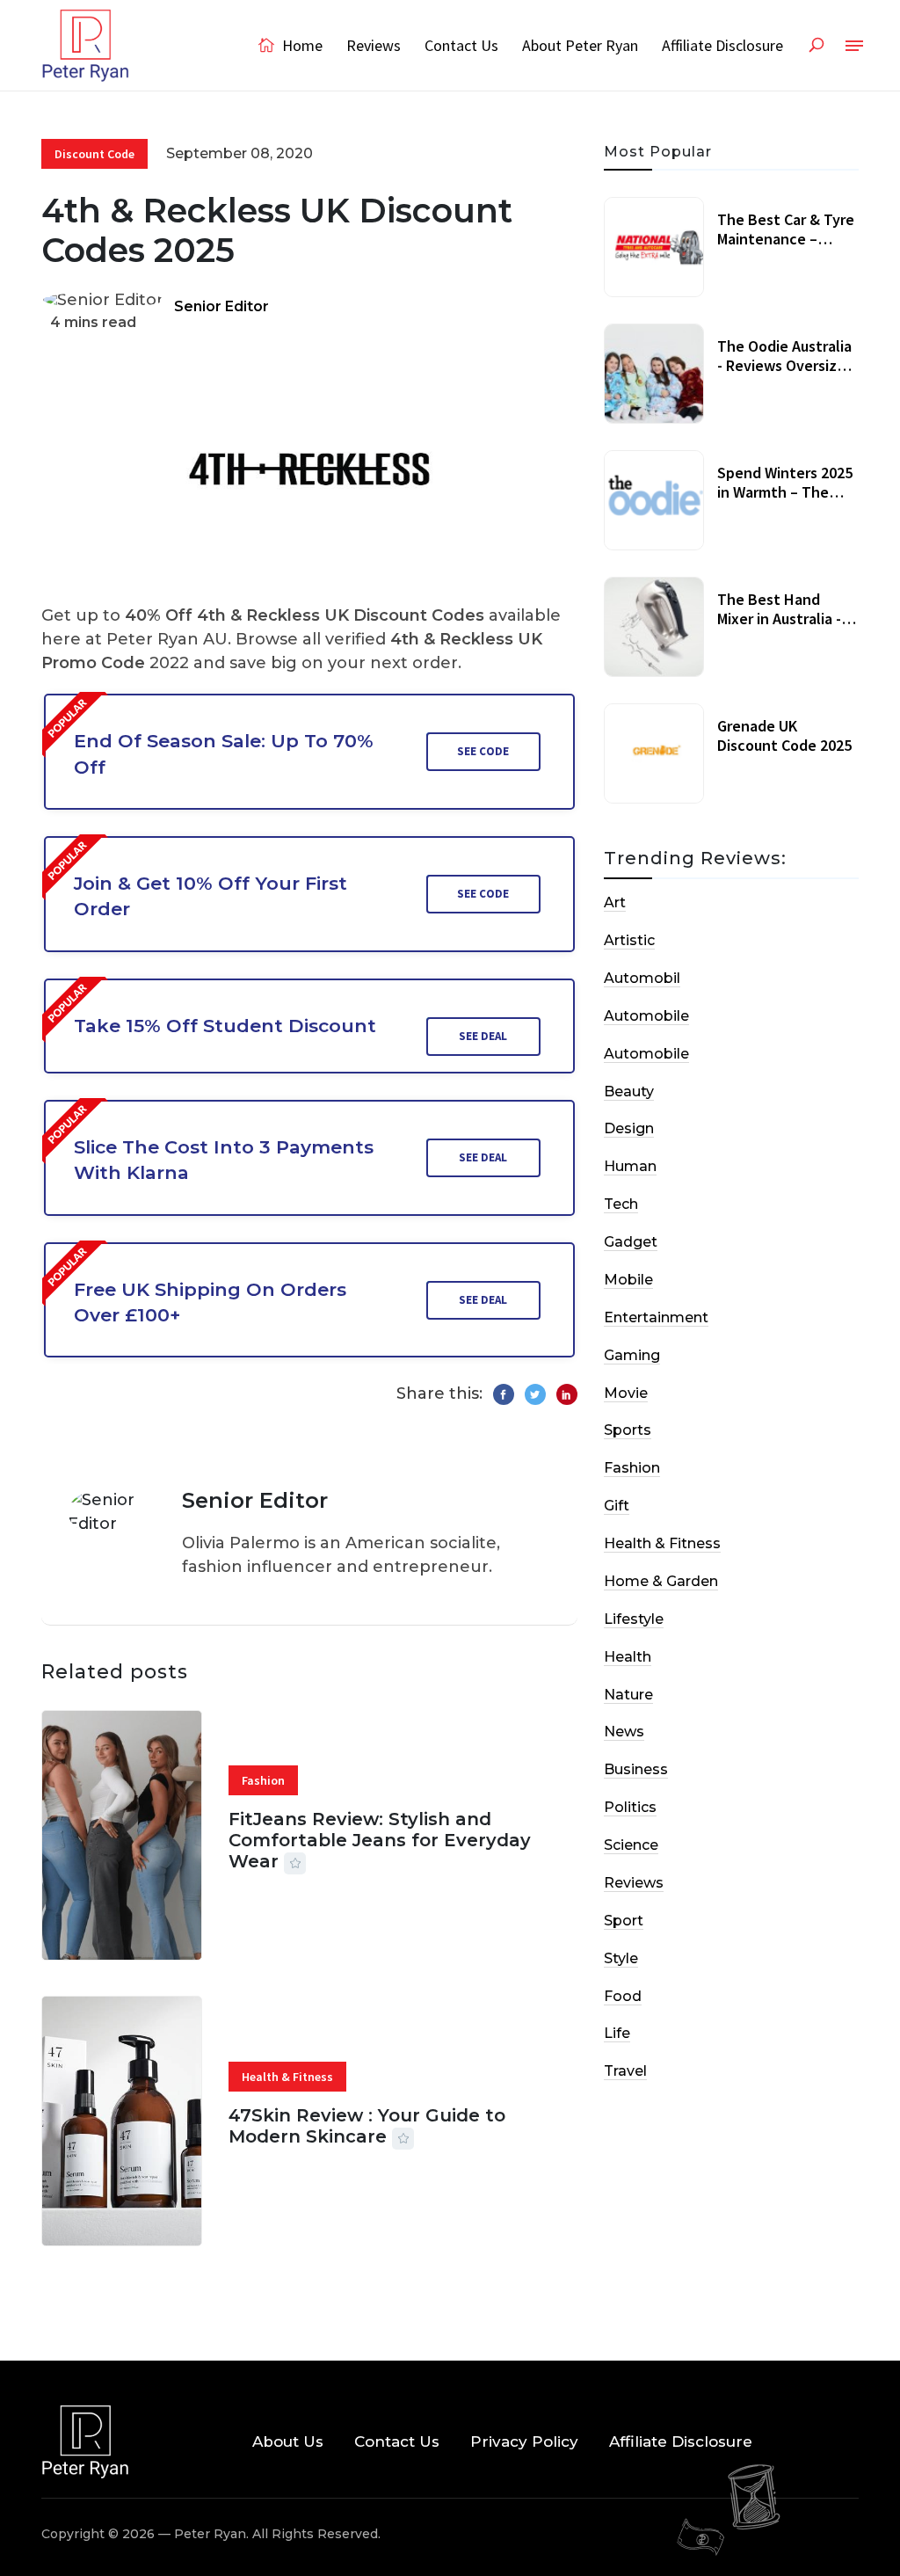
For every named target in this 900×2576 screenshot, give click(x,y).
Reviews (374, 45)
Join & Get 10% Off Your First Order (210, 896)
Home (301, 45)
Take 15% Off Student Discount (225, 1026)
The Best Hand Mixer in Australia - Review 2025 (779, 618)
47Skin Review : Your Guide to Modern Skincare (367, 2126)
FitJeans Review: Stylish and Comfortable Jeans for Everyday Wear (380, 1840)
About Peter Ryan (580, 45)
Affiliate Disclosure (722, 45)
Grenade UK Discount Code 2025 (784, 735)
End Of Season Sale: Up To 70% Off (224, 753)
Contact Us (461, 45)
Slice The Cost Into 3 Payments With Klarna (224, 1160)
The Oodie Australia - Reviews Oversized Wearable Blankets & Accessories (786, 375)
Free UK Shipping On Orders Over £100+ (210, 1302)
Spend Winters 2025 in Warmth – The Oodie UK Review (785, 491)
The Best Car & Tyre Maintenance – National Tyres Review (786, 248)
